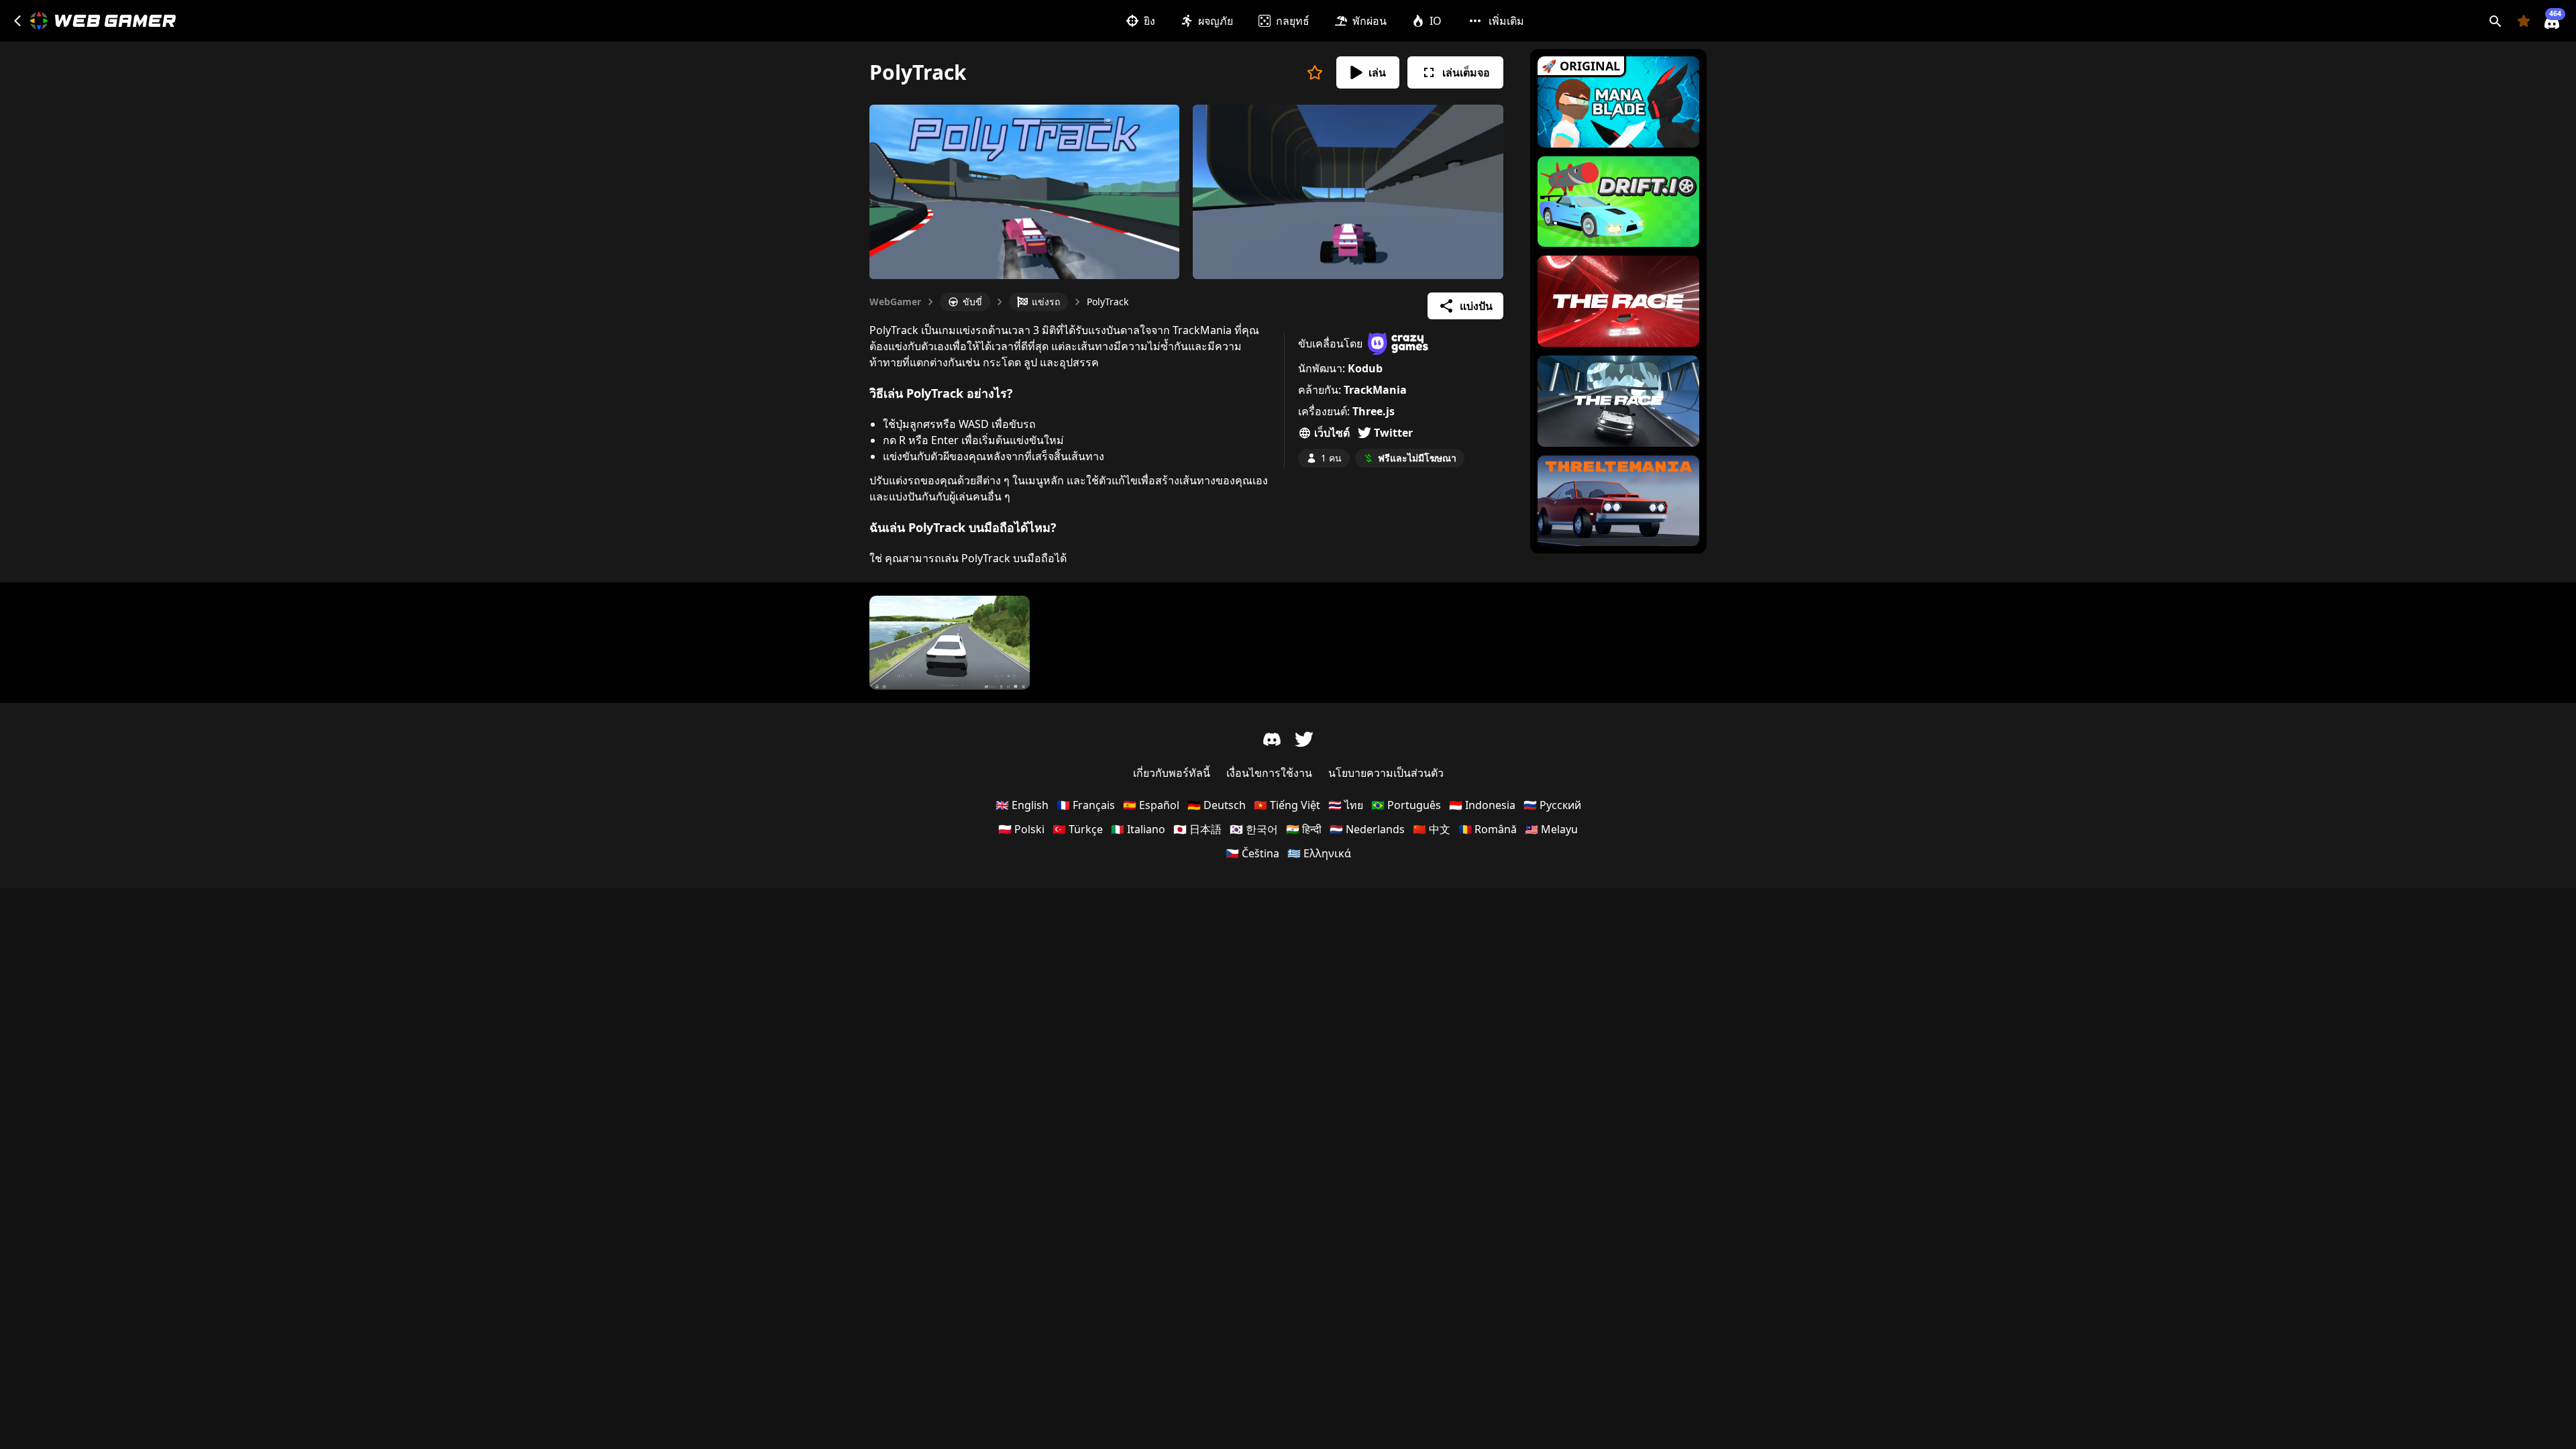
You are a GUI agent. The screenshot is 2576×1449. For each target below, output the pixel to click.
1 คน (1331, 458)
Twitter (1393, 433)
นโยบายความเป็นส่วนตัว (1386, 773)
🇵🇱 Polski (1021, 829)
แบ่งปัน (1476, 306)
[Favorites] (2524, 21)
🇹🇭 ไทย (1346, 805)
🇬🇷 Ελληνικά (1319, 853)
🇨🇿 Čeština (1252, 853)
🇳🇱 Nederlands (1367, 829)
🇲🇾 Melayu (1551, 829)
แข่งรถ (1046, 302)
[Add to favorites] (1315, 72)
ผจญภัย (1216, 21)
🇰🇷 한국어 (1254, 829)
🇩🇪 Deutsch (1217, 805)
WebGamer (895, 302)
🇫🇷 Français (1086, 805)
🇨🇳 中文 (1432, 829)
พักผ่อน (1370, 21)
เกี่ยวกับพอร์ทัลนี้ (1172, 773)
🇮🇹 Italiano (1138, 829)
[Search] (2495, 21)
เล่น (1377, 72)
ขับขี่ (972, 302)
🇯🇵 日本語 (1197, 829)
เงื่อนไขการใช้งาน (1269, 773)
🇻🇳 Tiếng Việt (1287, 805)
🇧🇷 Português (1406, 805)
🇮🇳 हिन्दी (1304, 829)
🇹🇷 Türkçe (1078, 829)
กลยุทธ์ (1293, 21)
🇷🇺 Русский (1552, 805)
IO (1436, 21)
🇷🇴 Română (1488, 829)
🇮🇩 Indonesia (1482, 805)
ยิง (1149, 21)
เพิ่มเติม (1506, 21)
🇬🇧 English (1022, 805)
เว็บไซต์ (1332, 433)
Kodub (1365, 368)
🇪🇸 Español (1151, 805)
